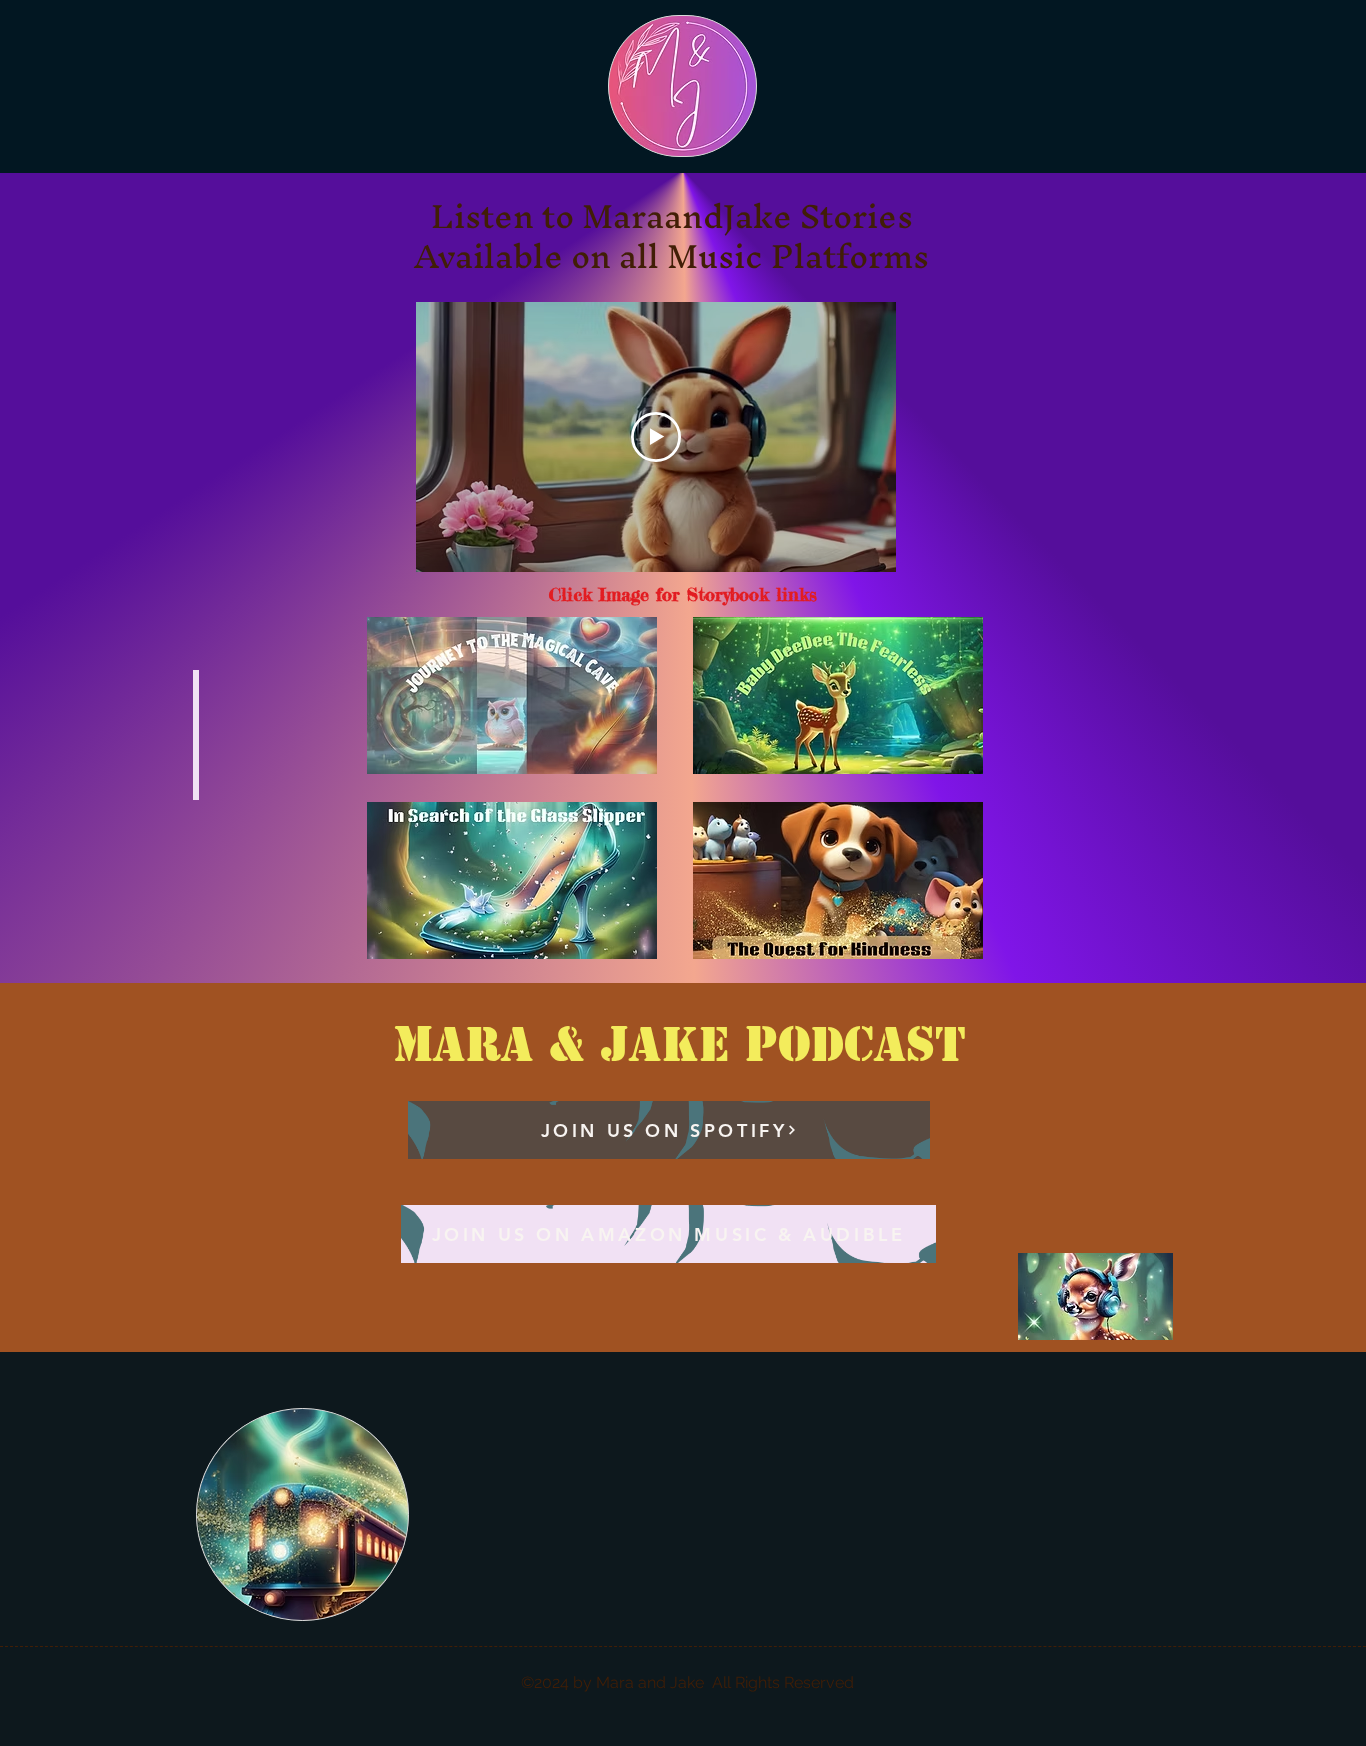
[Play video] (656, 437)
